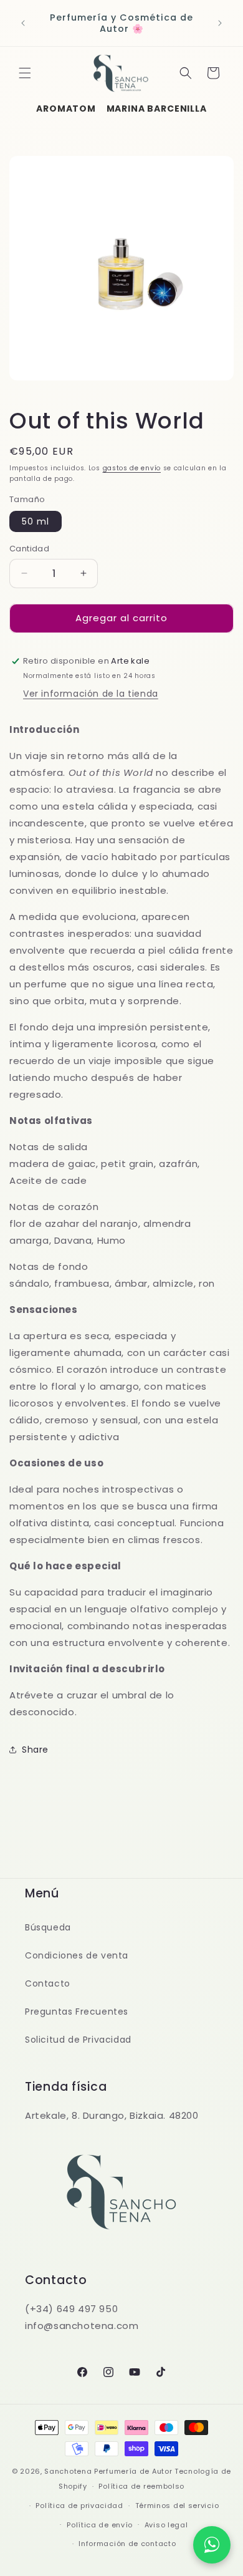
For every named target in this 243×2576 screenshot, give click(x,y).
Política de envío (100, 2525)
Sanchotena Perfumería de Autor (108, 2471)
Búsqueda (48, 1927)
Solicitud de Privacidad (78, 2040)
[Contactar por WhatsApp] (212, 2545)
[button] (25, 73)
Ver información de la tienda (91, 694)
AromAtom (66, 109)
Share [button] (35, 1750)
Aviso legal (166, 2525)
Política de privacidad (79, 2506)
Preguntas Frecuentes (77, 2012)
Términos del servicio (177, 2506)
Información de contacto (127, 2544)
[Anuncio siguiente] (220, 23)
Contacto (48, 1983)
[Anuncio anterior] (23, 23)
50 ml (36, 521)
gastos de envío (132, 468)
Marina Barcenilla (157, 109)
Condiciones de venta (77, 1955)
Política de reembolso (141, 2486)
